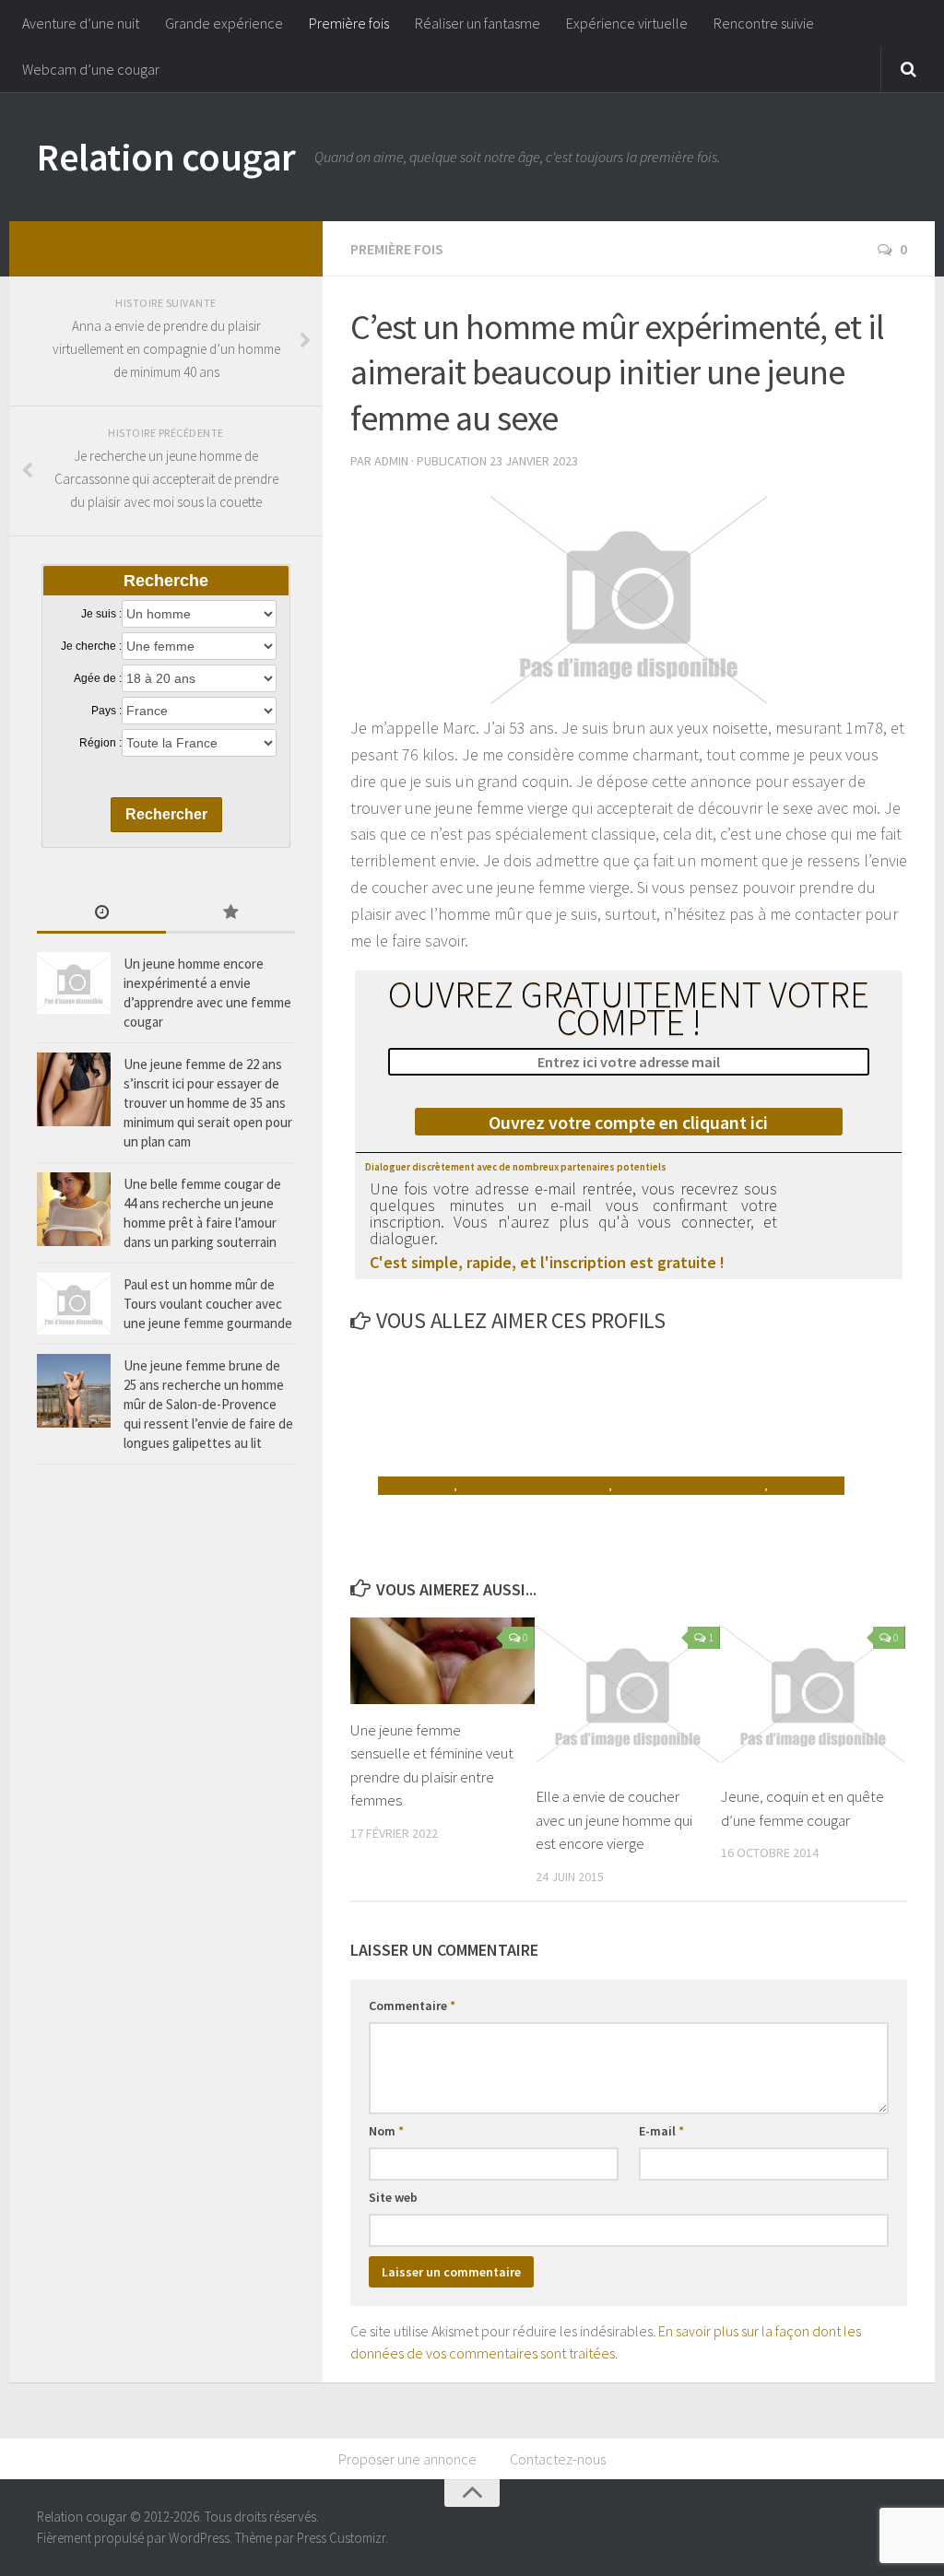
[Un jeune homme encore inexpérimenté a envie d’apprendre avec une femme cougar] (74, 983)
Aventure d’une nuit (81, 23)
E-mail (661, 2131)
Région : (100, 743)
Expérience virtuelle (627, 23)
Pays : (106, 711)
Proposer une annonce (407, 2459)
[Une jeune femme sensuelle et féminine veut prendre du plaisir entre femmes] (442, 1661)
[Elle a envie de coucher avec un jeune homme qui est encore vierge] (628, 1694)
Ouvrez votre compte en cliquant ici (628, 1122)
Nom (386, 2131)
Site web (393, 2197)
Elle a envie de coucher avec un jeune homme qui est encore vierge (614, 1820)
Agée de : (98, 678)
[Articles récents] (101, 914)
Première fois (349, 23)
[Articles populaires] (230, 914)
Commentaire (412, 2006)
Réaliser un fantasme (478, 23)
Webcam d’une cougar (91, 69)
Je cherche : (91, 646)
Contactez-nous (558, 2459)
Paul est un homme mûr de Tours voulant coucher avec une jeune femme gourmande (208, 1304)
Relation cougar (166, 157)
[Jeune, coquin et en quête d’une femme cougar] (813, 1694)
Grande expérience (224, 23)
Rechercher (166, 814)
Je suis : (101, 614)
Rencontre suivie (764, 23)
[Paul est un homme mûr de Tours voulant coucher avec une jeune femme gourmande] (74, 1304)
